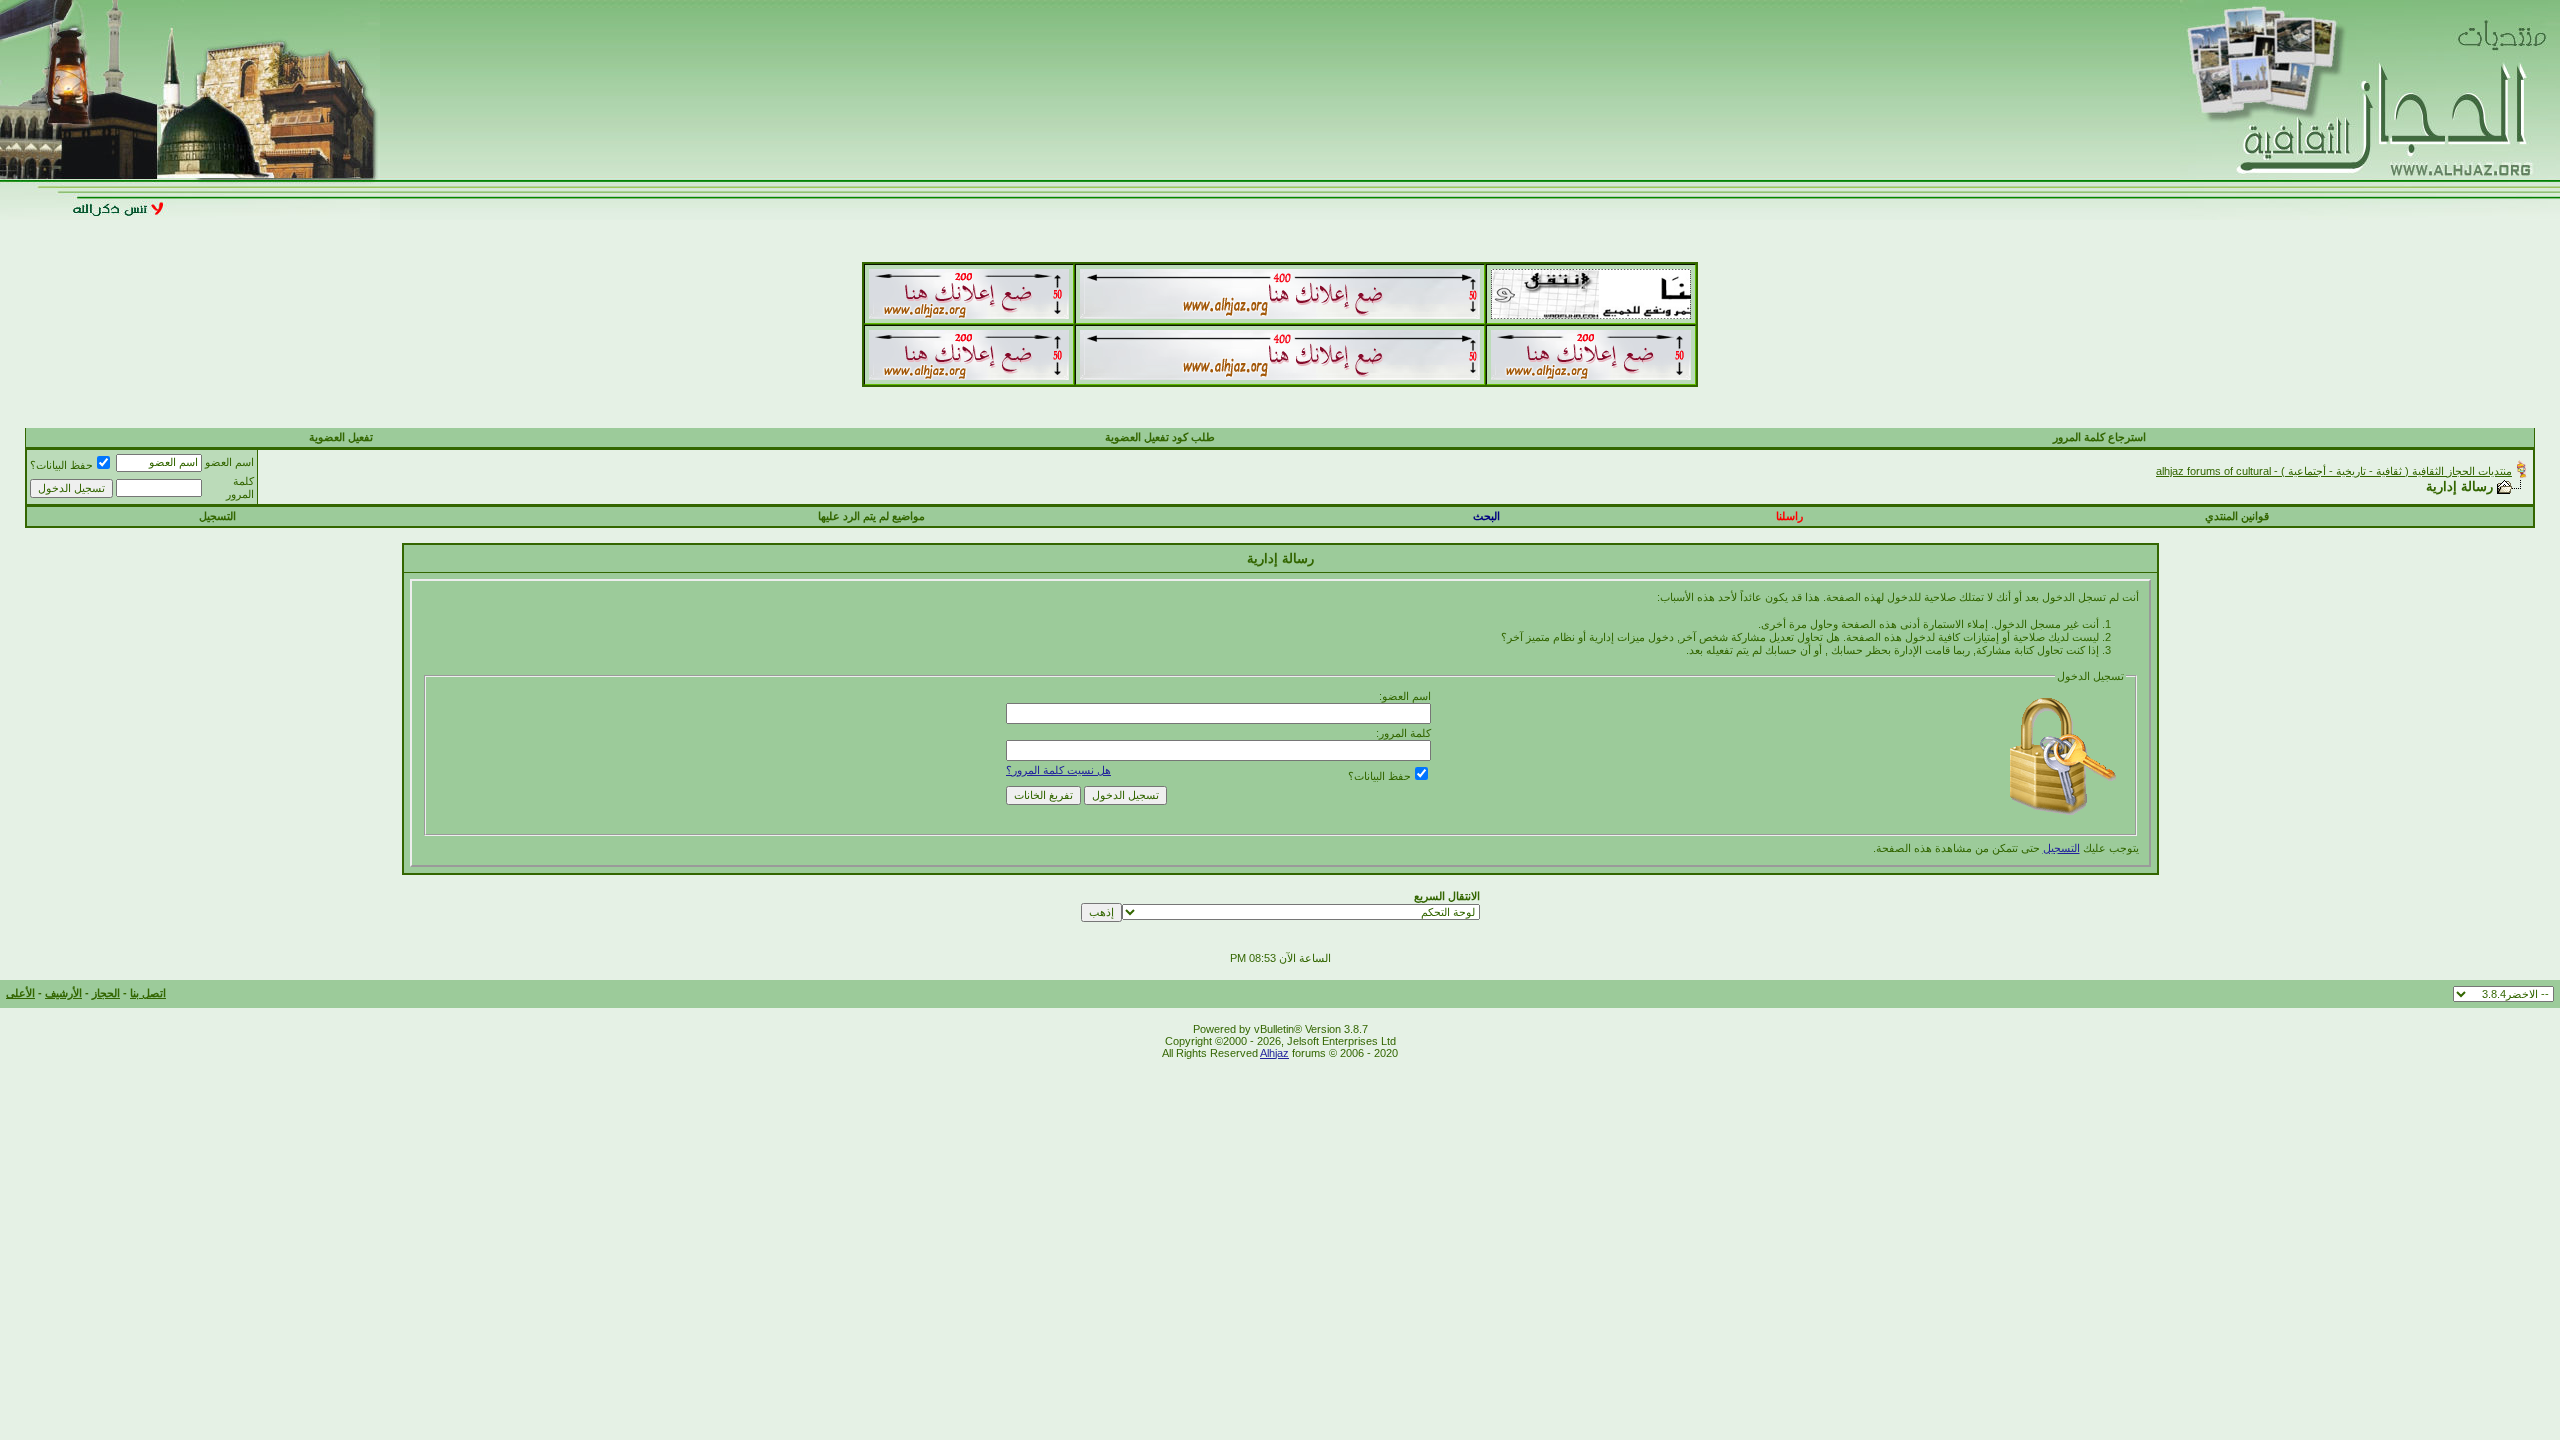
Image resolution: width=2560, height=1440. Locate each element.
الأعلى (20, 993)
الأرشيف (63, 993)
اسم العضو (229, 462)
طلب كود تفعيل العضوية (1160, 437)
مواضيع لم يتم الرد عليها (871, 516)
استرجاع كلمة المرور (2099, 437)
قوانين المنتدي (2237, 516)
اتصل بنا (148, 993)
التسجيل (217, 516)
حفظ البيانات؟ (61, 465)
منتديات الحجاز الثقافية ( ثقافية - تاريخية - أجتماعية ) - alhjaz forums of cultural (2334, 471)
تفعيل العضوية (341, 437)
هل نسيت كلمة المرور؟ (1058, 770)
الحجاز (106, 993)
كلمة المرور (240, 487)
